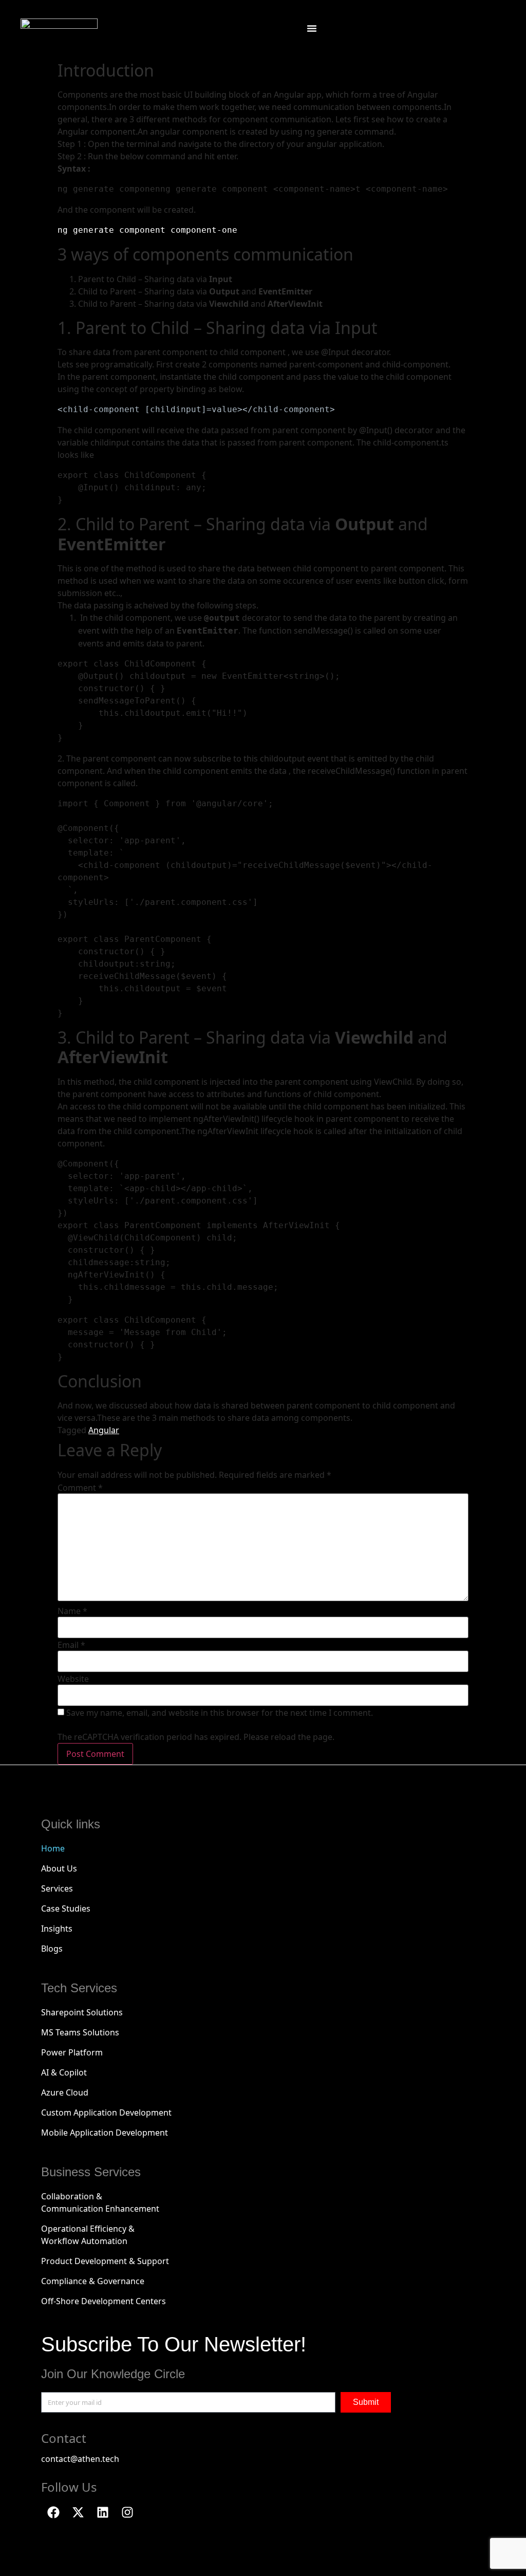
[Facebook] (53, 2512)
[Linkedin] (103, 2512)
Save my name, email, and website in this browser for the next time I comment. (220, 1713)
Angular (104, 1430)
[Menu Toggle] (312, 28)
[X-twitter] (78, 2512)
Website (73, 1679)
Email (71, 1645)
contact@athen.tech (80, 2459)
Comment (80, 1488)
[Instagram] (127, 2512)
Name (72, 1611)
